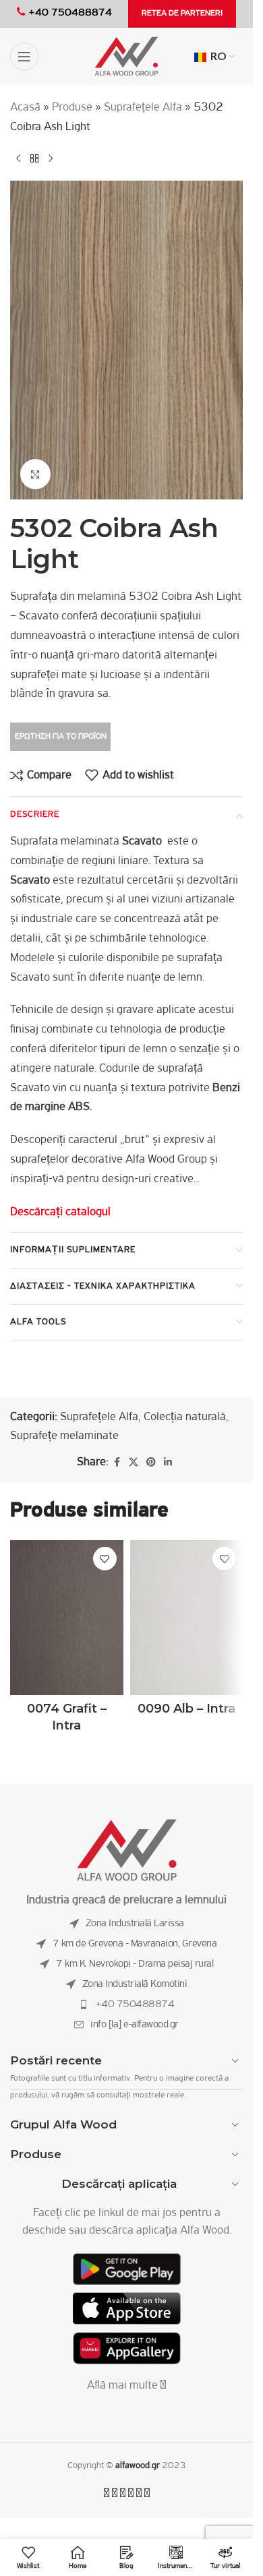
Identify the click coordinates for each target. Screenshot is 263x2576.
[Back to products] (34, 159)
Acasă (25, 108)
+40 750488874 (135, 2004)
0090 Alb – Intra (186, 1709)
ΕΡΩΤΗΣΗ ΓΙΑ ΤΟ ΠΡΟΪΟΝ (61, 736)
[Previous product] (18, 159)
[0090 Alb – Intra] (187, 1618)
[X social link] (134, 1463)
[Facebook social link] (117, 1463)
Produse (72, 108)
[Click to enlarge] (35, 474)
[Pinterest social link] (151, 1463)
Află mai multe (124, 2386)
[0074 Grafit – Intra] (67, 1618)
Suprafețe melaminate (64, 1436)
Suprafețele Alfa (143, 108)
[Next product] (51, 159)
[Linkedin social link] (168, 1463)
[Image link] (127, 1850)
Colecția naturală (185, 1417)
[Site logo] (126, 57)
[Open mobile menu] (24, 57)
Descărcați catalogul (60, 1213)
